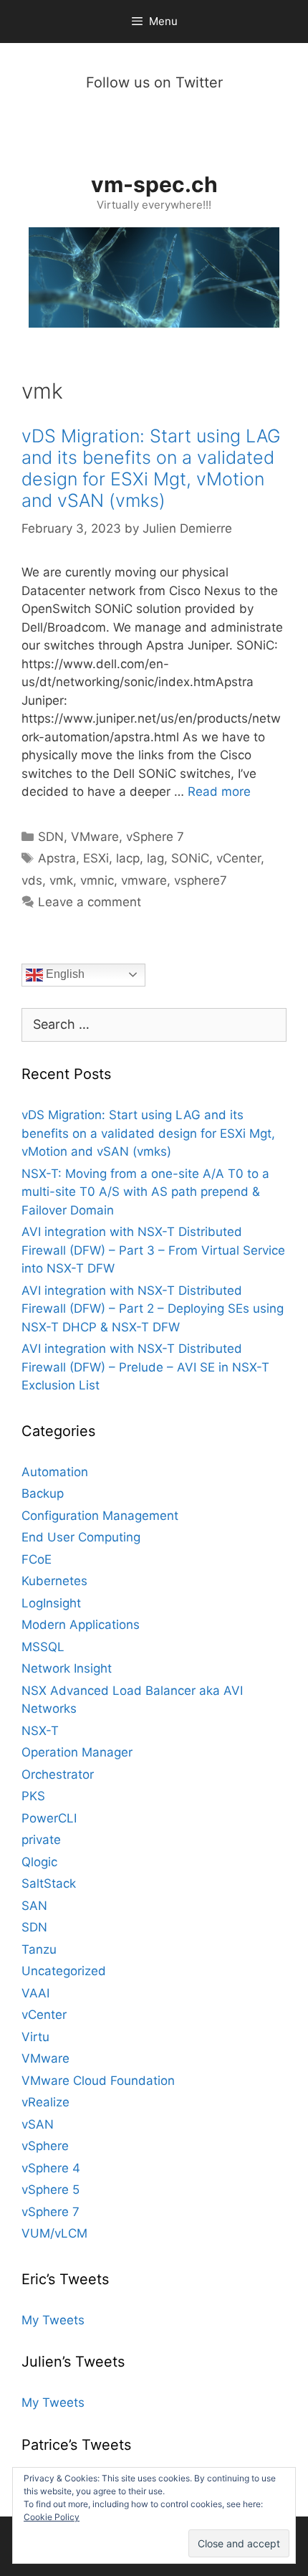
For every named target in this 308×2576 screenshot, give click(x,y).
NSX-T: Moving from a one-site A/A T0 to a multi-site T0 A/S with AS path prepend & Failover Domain (145, 1192)
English (64, 974)
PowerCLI (49, 1818)
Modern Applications (81, 1625)
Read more (219, 792)
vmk (61, 880)
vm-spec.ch (154, 184)
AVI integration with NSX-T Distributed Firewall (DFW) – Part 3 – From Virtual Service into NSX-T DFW (153, 1250)
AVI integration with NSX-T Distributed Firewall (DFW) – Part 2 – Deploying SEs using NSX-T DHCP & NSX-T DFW (153, 1309)
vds (32, 880)
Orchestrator (58, 1774)
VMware (95, 837)
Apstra (57, 858)
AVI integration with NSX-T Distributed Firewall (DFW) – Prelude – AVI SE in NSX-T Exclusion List (145, 1367)
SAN (34, 1906)
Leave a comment (90, 902)
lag (155, 858)
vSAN (38, 2124)
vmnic (97, 880)
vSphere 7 (155, 837)
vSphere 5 (50, 2190)
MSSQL (43, 1647)
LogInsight (51, 1603)
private (41, 1840)
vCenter (239, 858)
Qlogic (39, 1862)
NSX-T (40, 1731)
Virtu (35, 2037)
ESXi (96, 858)
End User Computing (81, 1537)
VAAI (35, 1993)
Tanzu (39, 1949)
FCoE (37, 1559)
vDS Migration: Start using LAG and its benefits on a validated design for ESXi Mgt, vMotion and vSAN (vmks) (151, 468)
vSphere (45, 2146)
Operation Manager (77, 1752)
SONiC (190, 858)
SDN (51, 837)
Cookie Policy (52, 2517)
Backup (43, 1493)
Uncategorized (64, 1971)
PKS (33, 1796)
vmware (144, 880)
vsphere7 (201, 880)
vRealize (45, 2102)
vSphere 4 (51, 2168)
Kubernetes (54, 1581)
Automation (55, 1472)
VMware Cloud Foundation (98, 2081)
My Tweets (53, 2320)
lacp (128, 858)
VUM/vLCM (54, 2233)
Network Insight (67, 1668)
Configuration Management (100, 1516)
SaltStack (49, 1883)
